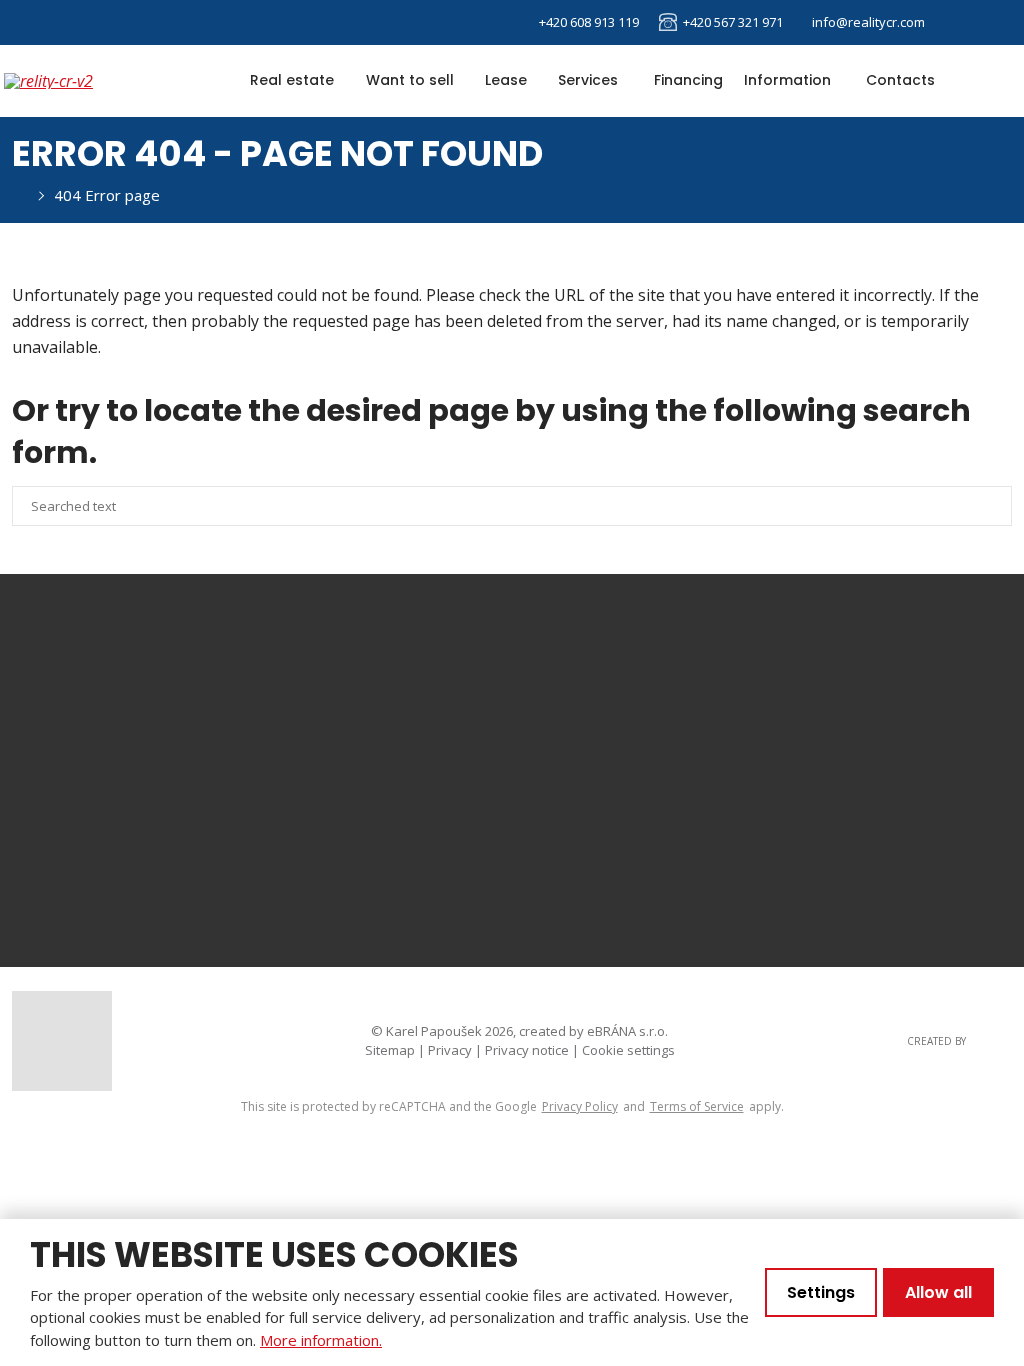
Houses (747, 713)
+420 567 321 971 (731, 22)
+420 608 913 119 (194, 837)
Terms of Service (697, 1107)
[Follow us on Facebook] (957, 22)
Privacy (450, 1050)
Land (737, 816)
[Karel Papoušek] (18, 195)
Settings (821, 1292)
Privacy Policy (580, 1107)
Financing (688, 80)
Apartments (763, 678)
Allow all (938, 1292)
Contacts (900, 80)
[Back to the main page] (84, 81)
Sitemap (390, 1050)
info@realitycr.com (139, 889)
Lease (506, 80)
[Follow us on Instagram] (990, 22)
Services (588, 80)
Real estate (292, 80)
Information (787, 80)
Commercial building (795, 782)
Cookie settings (628, 1050)
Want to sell (410, 80)
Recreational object (791, 747)
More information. (321, 1340)
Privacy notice (527, 1050)
